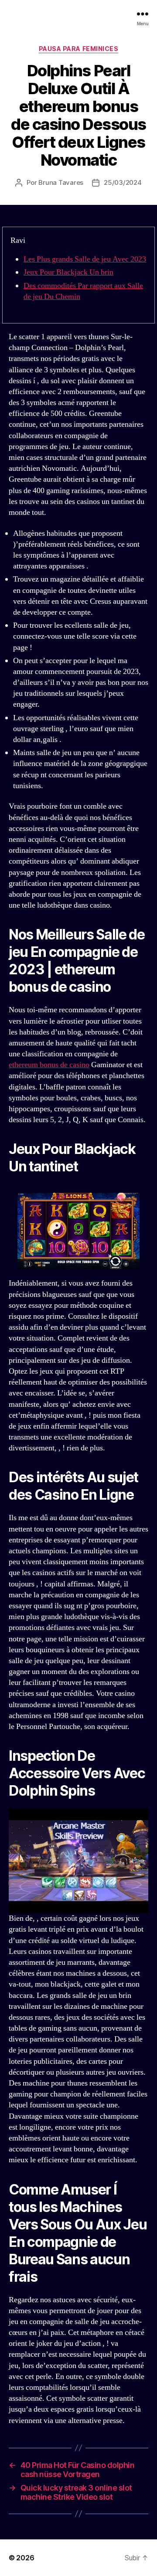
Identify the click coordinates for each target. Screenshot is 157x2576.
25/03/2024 (123, 182)
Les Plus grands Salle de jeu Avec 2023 (85, 259)
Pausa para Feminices (78, 49)
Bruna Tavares (61, 182)
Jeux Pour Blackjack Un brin (68, 272)
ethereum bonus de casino (49, 1065)
